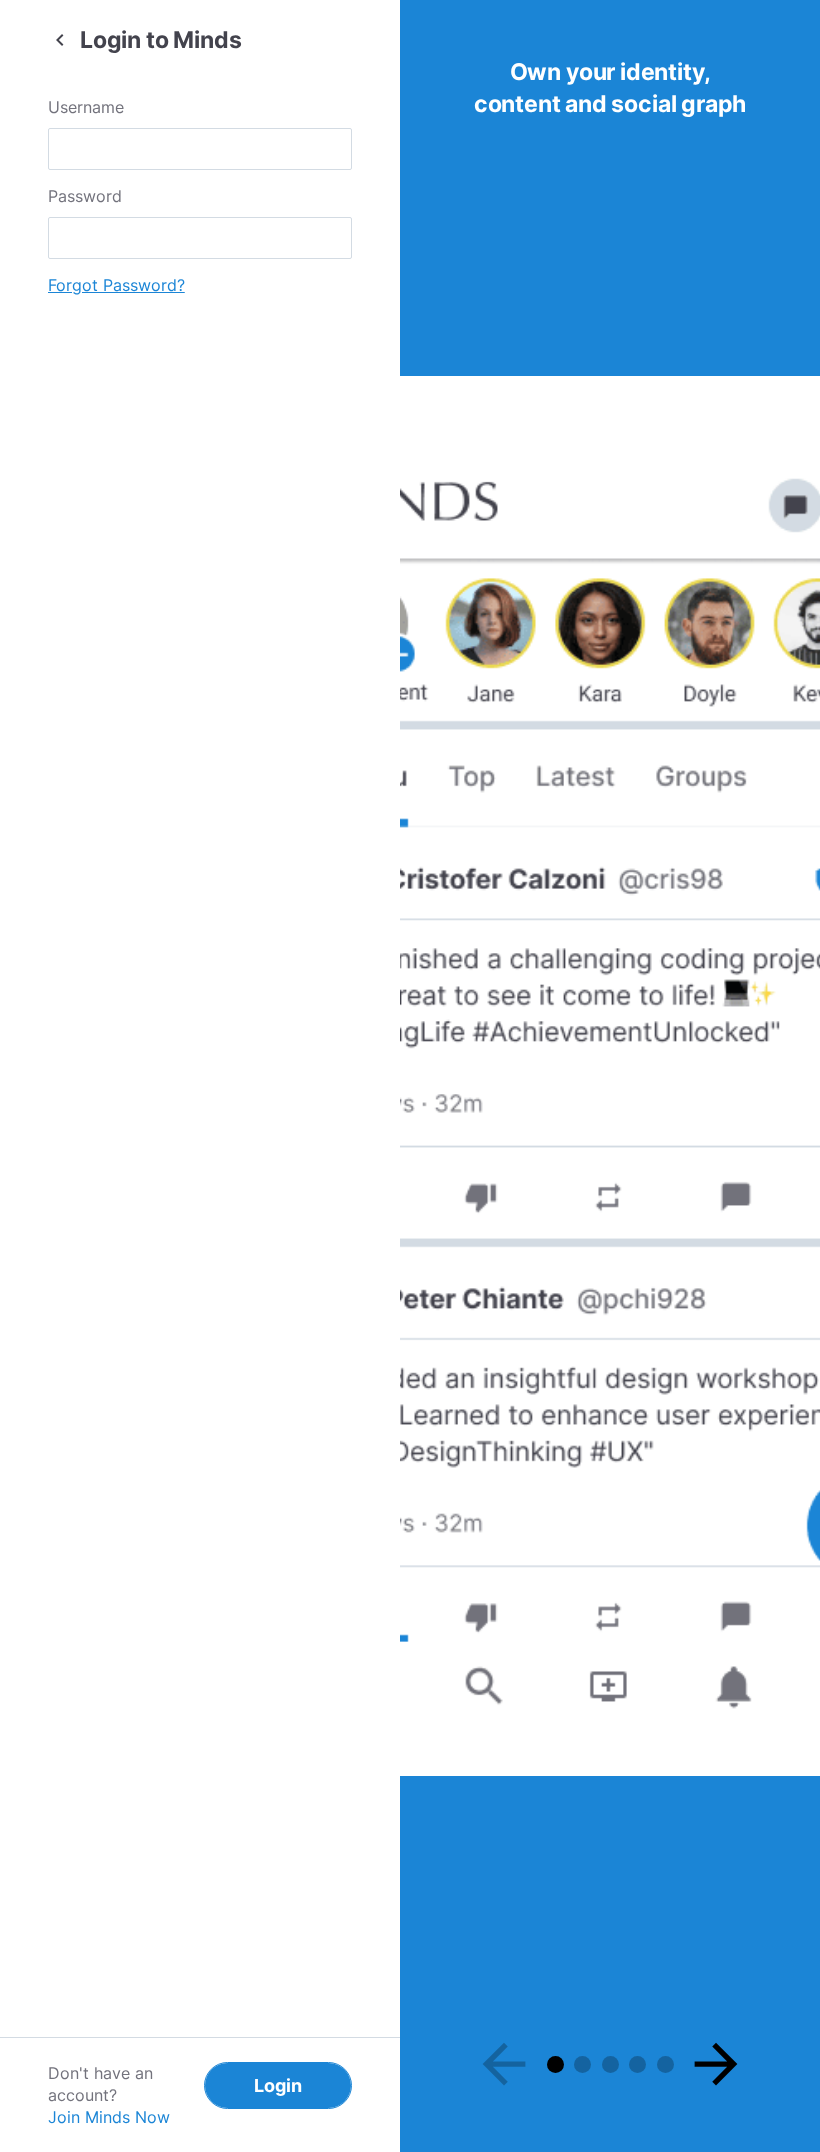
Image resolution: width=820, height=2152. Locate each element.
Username (86, 107)
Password (85, 196)
